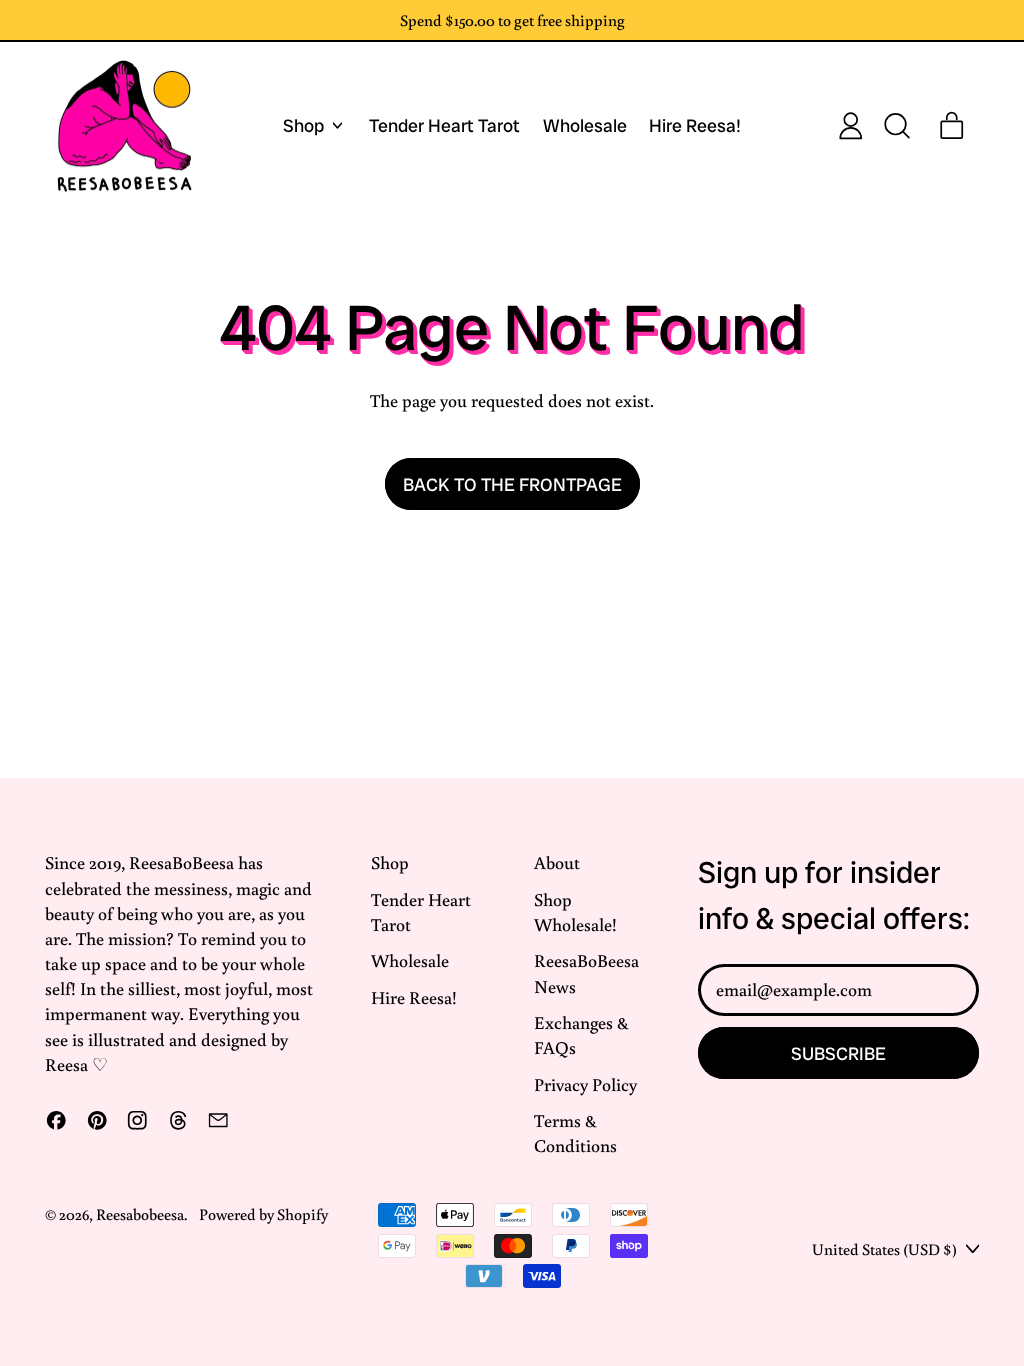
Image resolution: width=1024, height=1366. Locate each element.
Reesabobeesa (140, 1213)
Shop (390, 862)
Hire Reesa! (695, 125)
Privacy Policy (585, 1084)
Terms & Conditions (575, 1132)
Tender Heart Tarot (444, 125)
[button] (896, 126)
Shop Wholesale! (575, 911)
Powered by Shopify (263, 1213)
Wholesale (585, 125)
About (557, 862)
